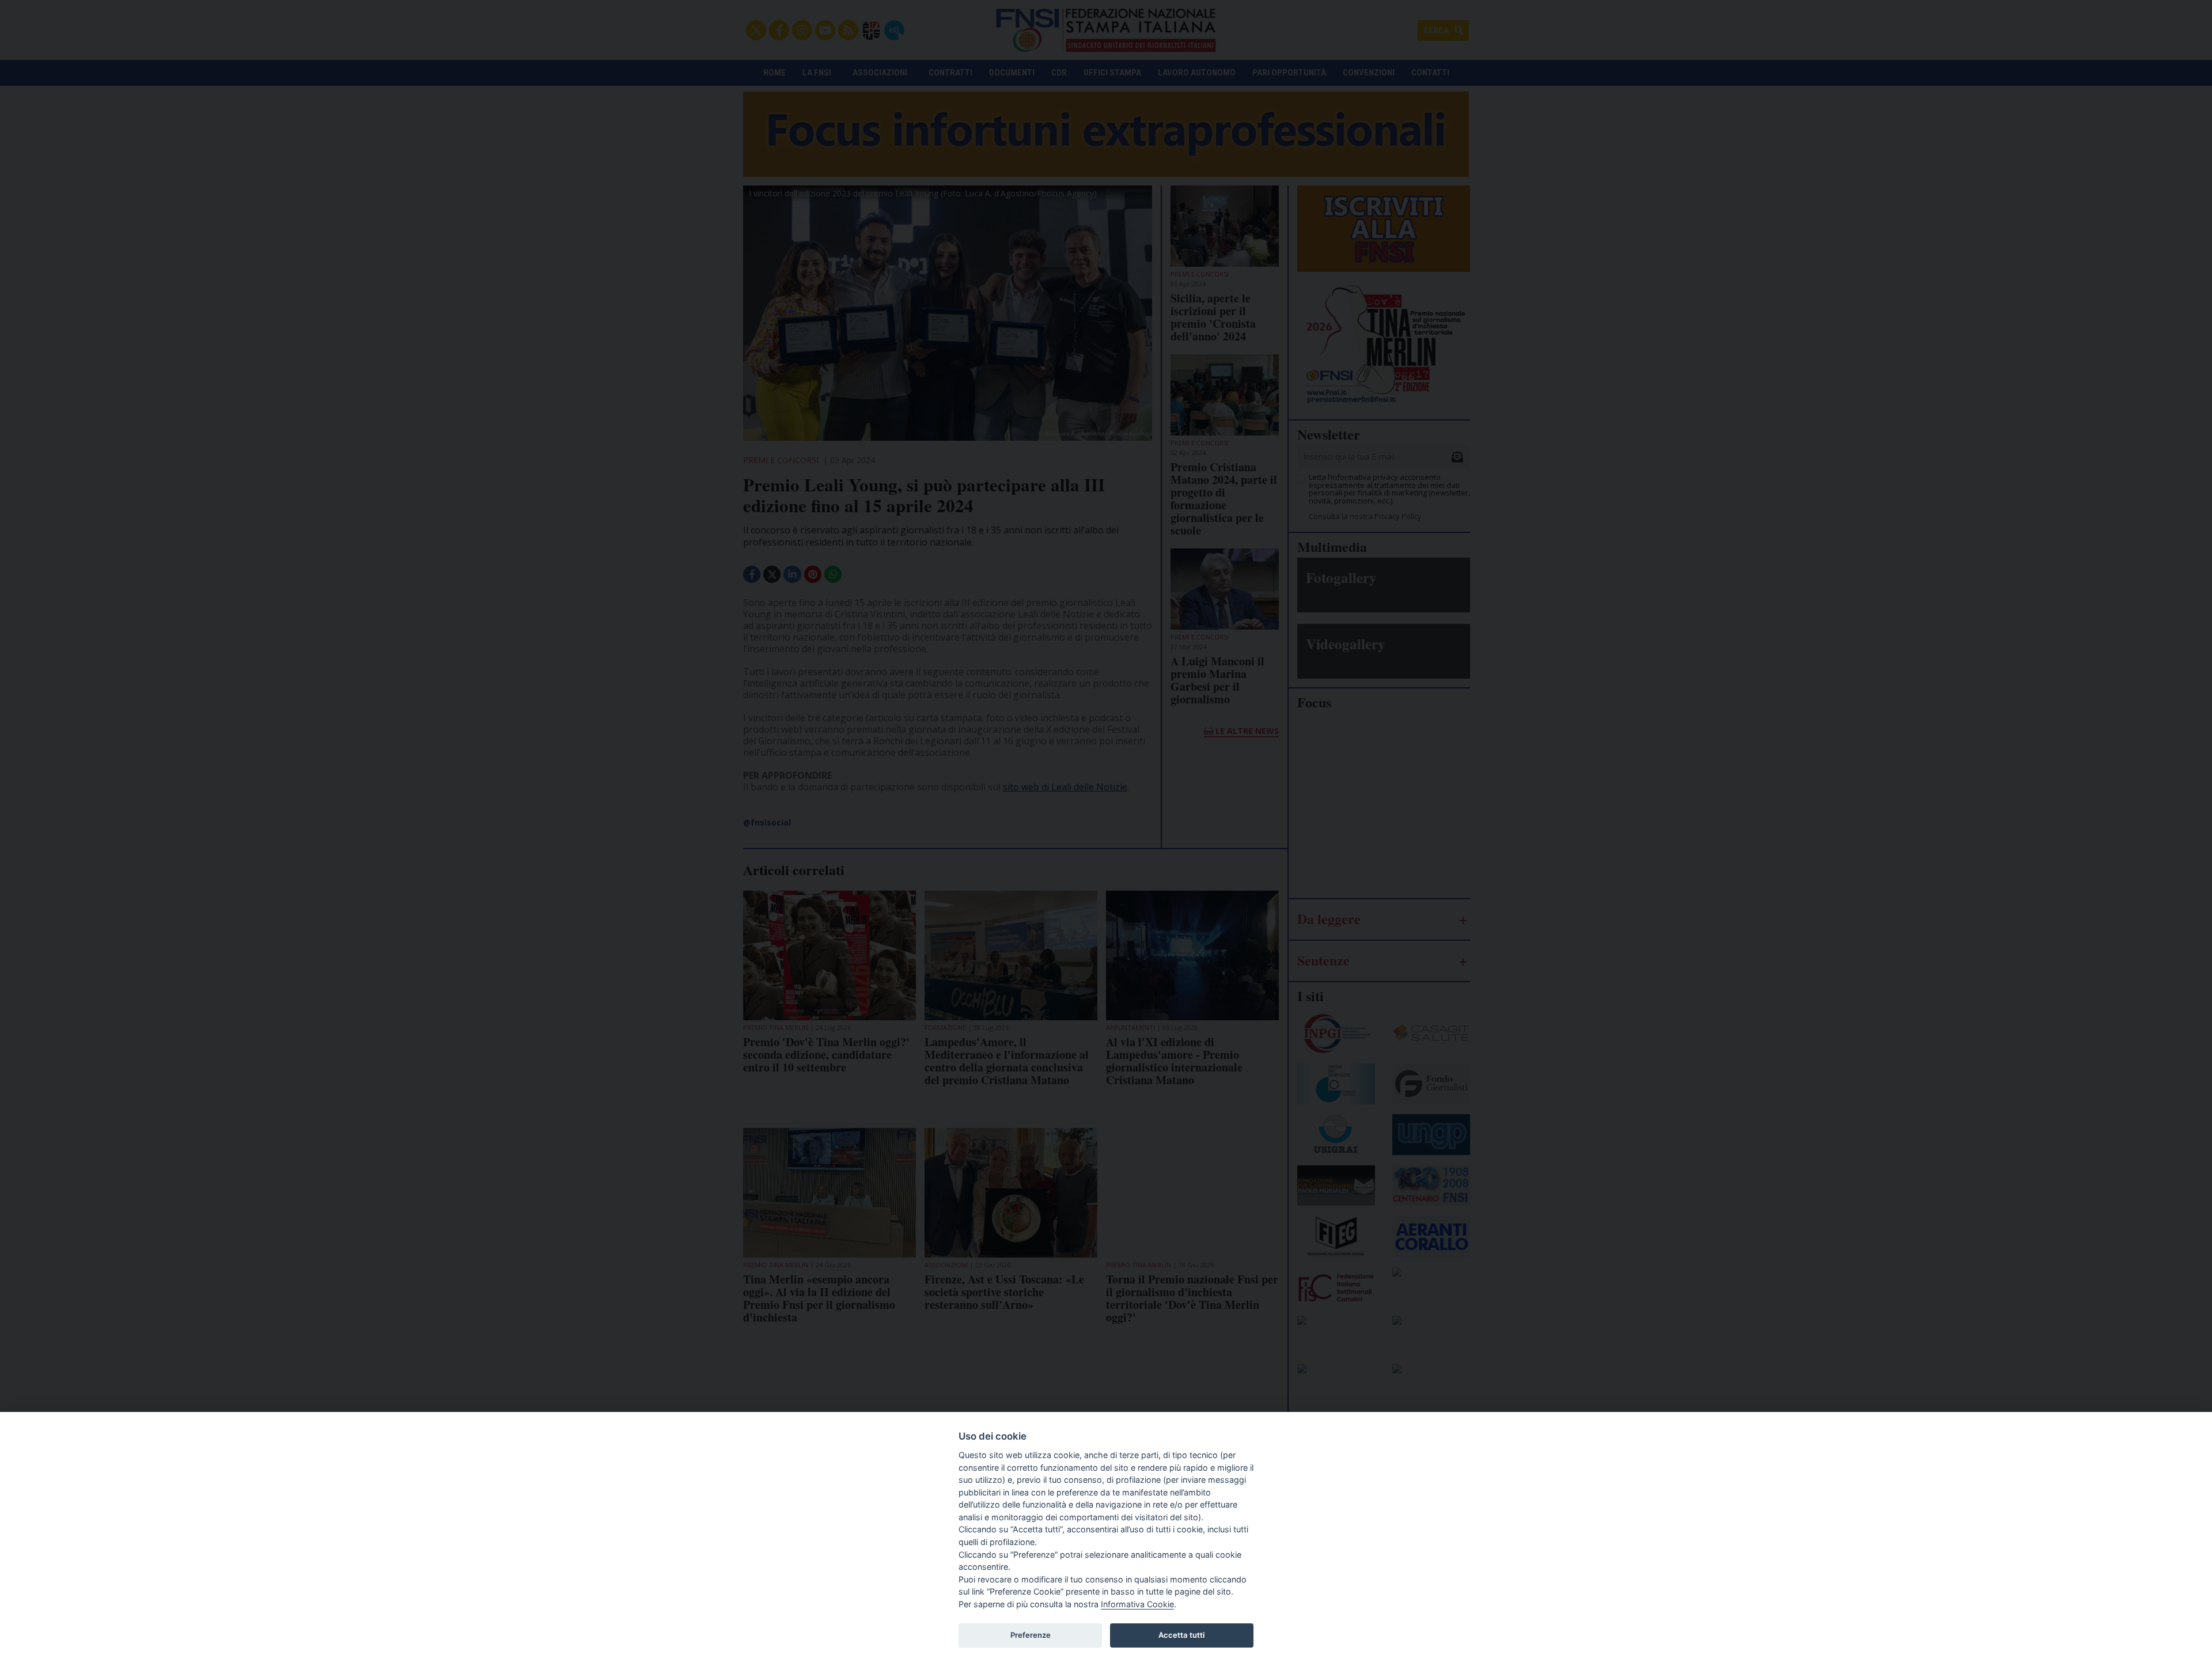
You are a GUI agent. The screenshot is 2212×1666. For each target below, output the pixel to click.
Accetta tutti (1181, 1635)
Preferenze (1031, 1635)
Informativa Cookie (1137, 1604)
